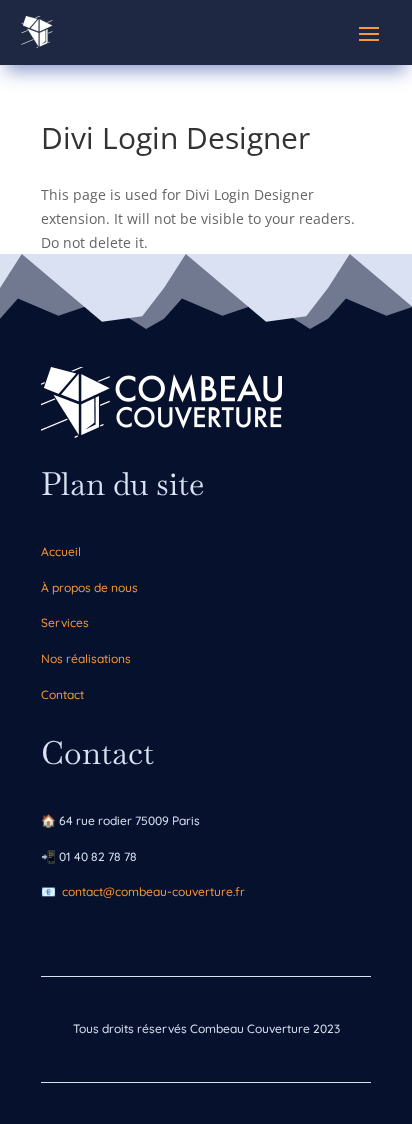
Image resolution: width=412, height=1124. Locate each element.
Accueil (61, 551)
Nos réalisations (86, 658)
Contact (62, 694)
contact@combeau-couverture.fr (153, 891)
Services (65, 622)
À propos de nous (89, 587)
